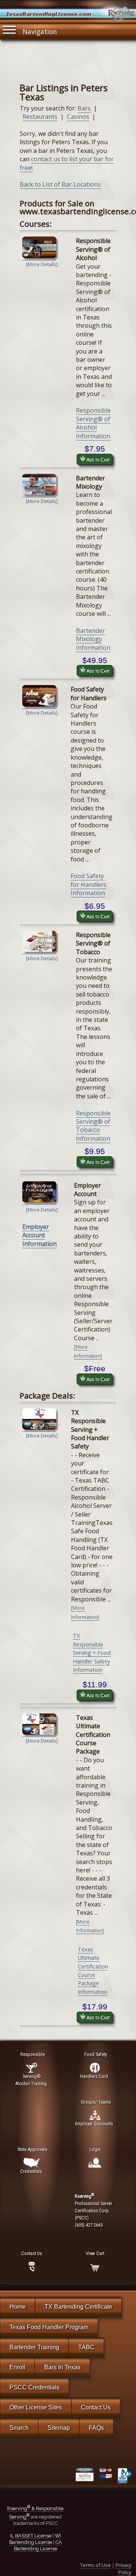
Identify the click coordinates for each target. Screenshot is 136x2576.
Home (18, 2307)
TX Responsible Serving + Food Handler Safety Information (92, 1653)
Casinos (78, 117)
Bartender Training (34, 2347)
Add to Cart (98, 459)
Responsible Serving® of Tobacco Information (93, 1126)
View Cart (95, 2253)
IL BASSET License (31, 2536)
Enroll (17, 2367)
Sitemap (59, 2428)
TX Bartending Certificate (78, 2307)
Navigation (40, 31)
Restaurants (40, 117)
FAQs (96, 2428)
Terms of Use (95, 2565)
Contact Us (96, 2407)
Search (19, 2428)
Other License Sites (36, 2407)
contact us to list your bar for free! (67, 163)
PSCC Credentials (34, 2387)
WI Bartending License (35, 2539)
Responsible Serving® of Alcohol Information (93, 423)
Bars (84, 108)
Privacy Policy (123, 2569)
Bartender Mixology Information (93, 639)
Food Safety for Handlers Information (89, 884)
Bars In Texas (62, 2367)
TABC (86, 2347)
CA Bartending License (38, 2545)
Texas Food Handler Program (49, 2327)
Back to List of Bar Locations (60, 184)
